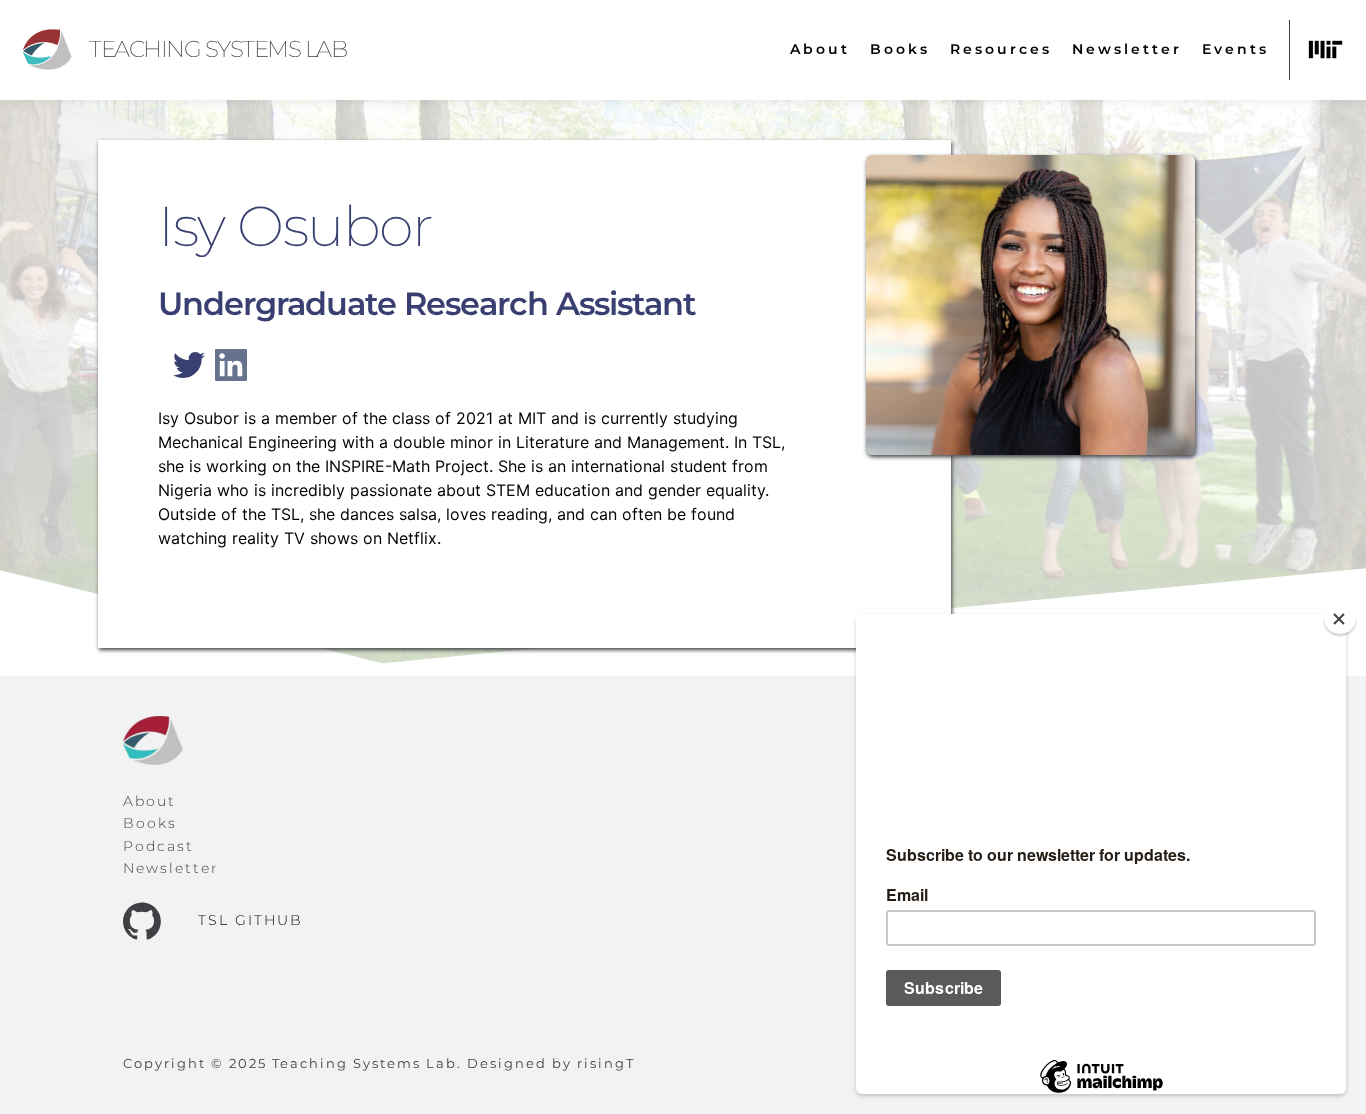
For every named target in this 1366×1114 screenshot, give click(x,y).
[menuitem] (820, 49)
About (149, 801)
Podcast (158, 846)
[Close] (1340, 619)
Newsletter (171, 868)
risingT (606, 1063)
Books (150, 823)
